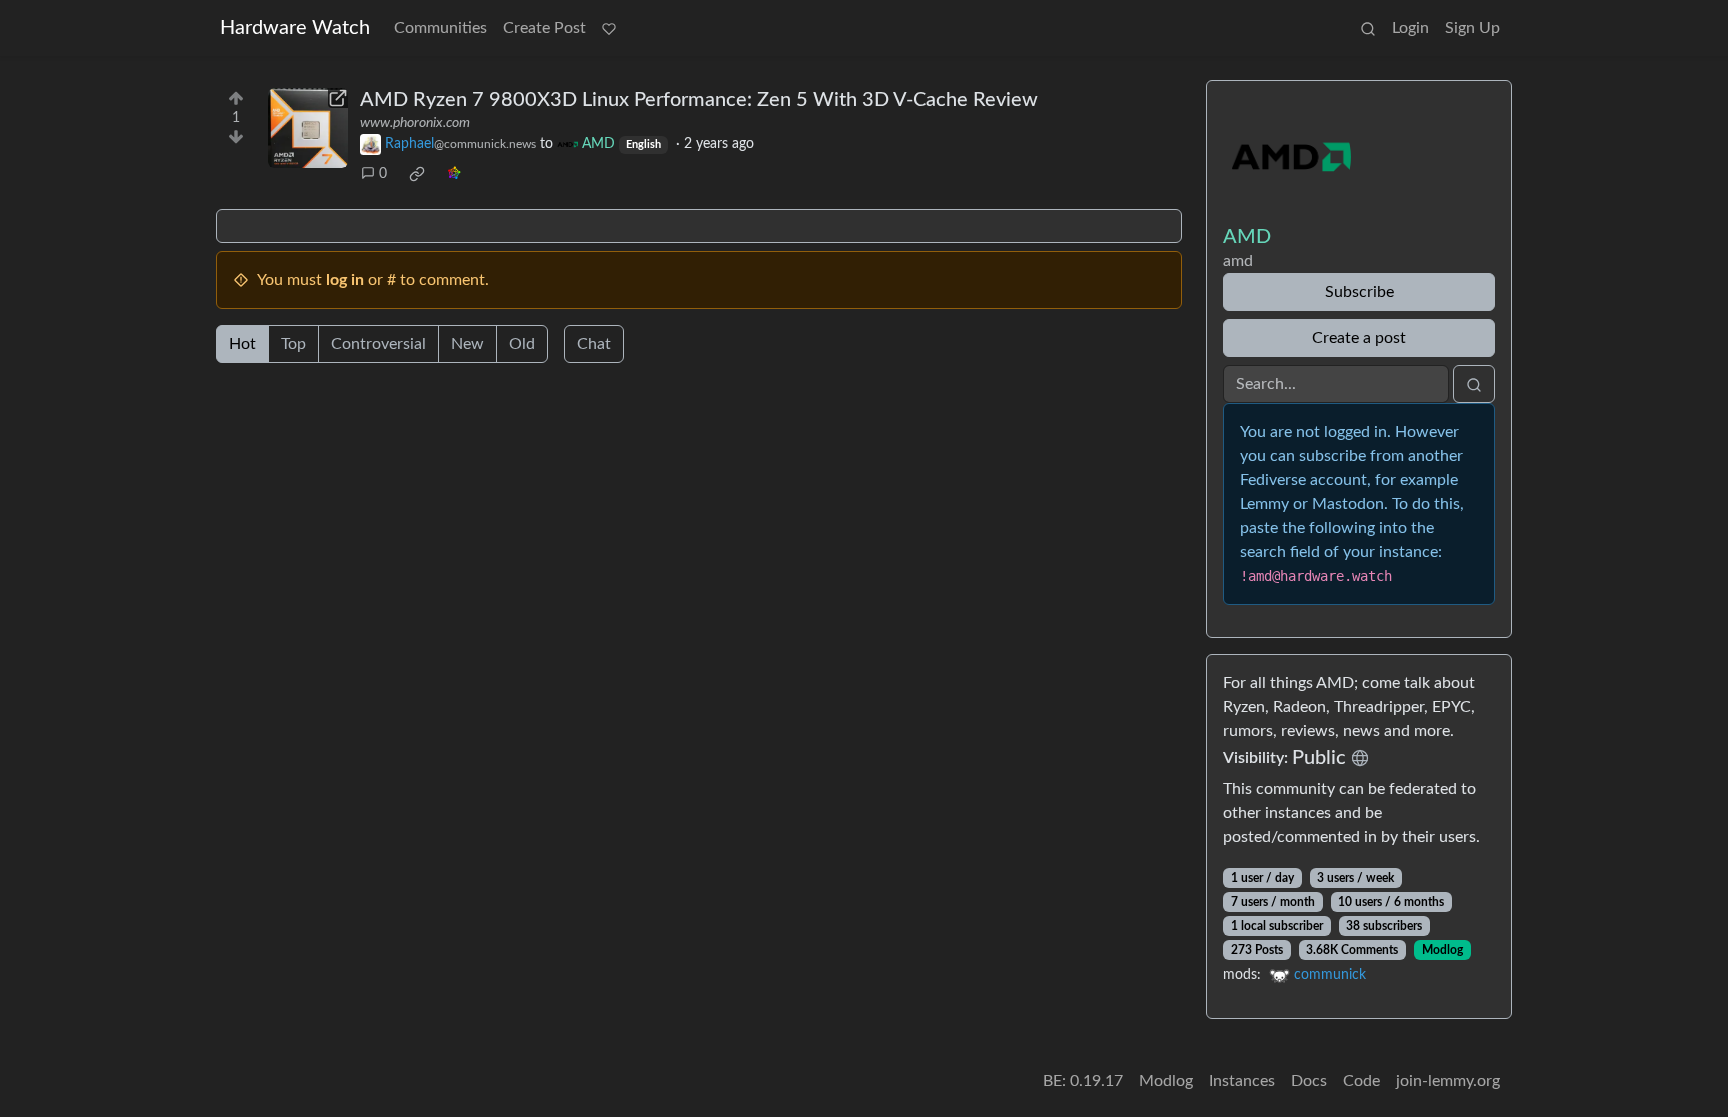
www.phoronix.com (415, 123)
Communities (440, 28)
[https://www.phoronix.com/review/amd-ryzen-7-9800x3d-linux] (308, 128)
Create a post (1359, 338)
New (467, 344)
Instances (1242, 1081)
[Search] (1368, 28)
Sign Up (1472, 28)
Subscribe (1359, 292)
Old (522, 344)
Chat (594, 344)
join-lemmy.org (1448, 1081)
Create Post (544, 28)
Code (1361, 1081)
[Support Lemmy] (609, 28)
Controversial (378, 344)
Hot (242, 344)
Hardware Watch (295, 28)
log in (345, 280)
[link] (417, 174)
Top (293, 344)
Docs (1309, 1081)
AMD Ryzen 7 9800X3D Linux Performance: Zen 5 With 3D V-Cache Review (699, 100)
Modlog (1442, 950)
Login (1410, 28)
